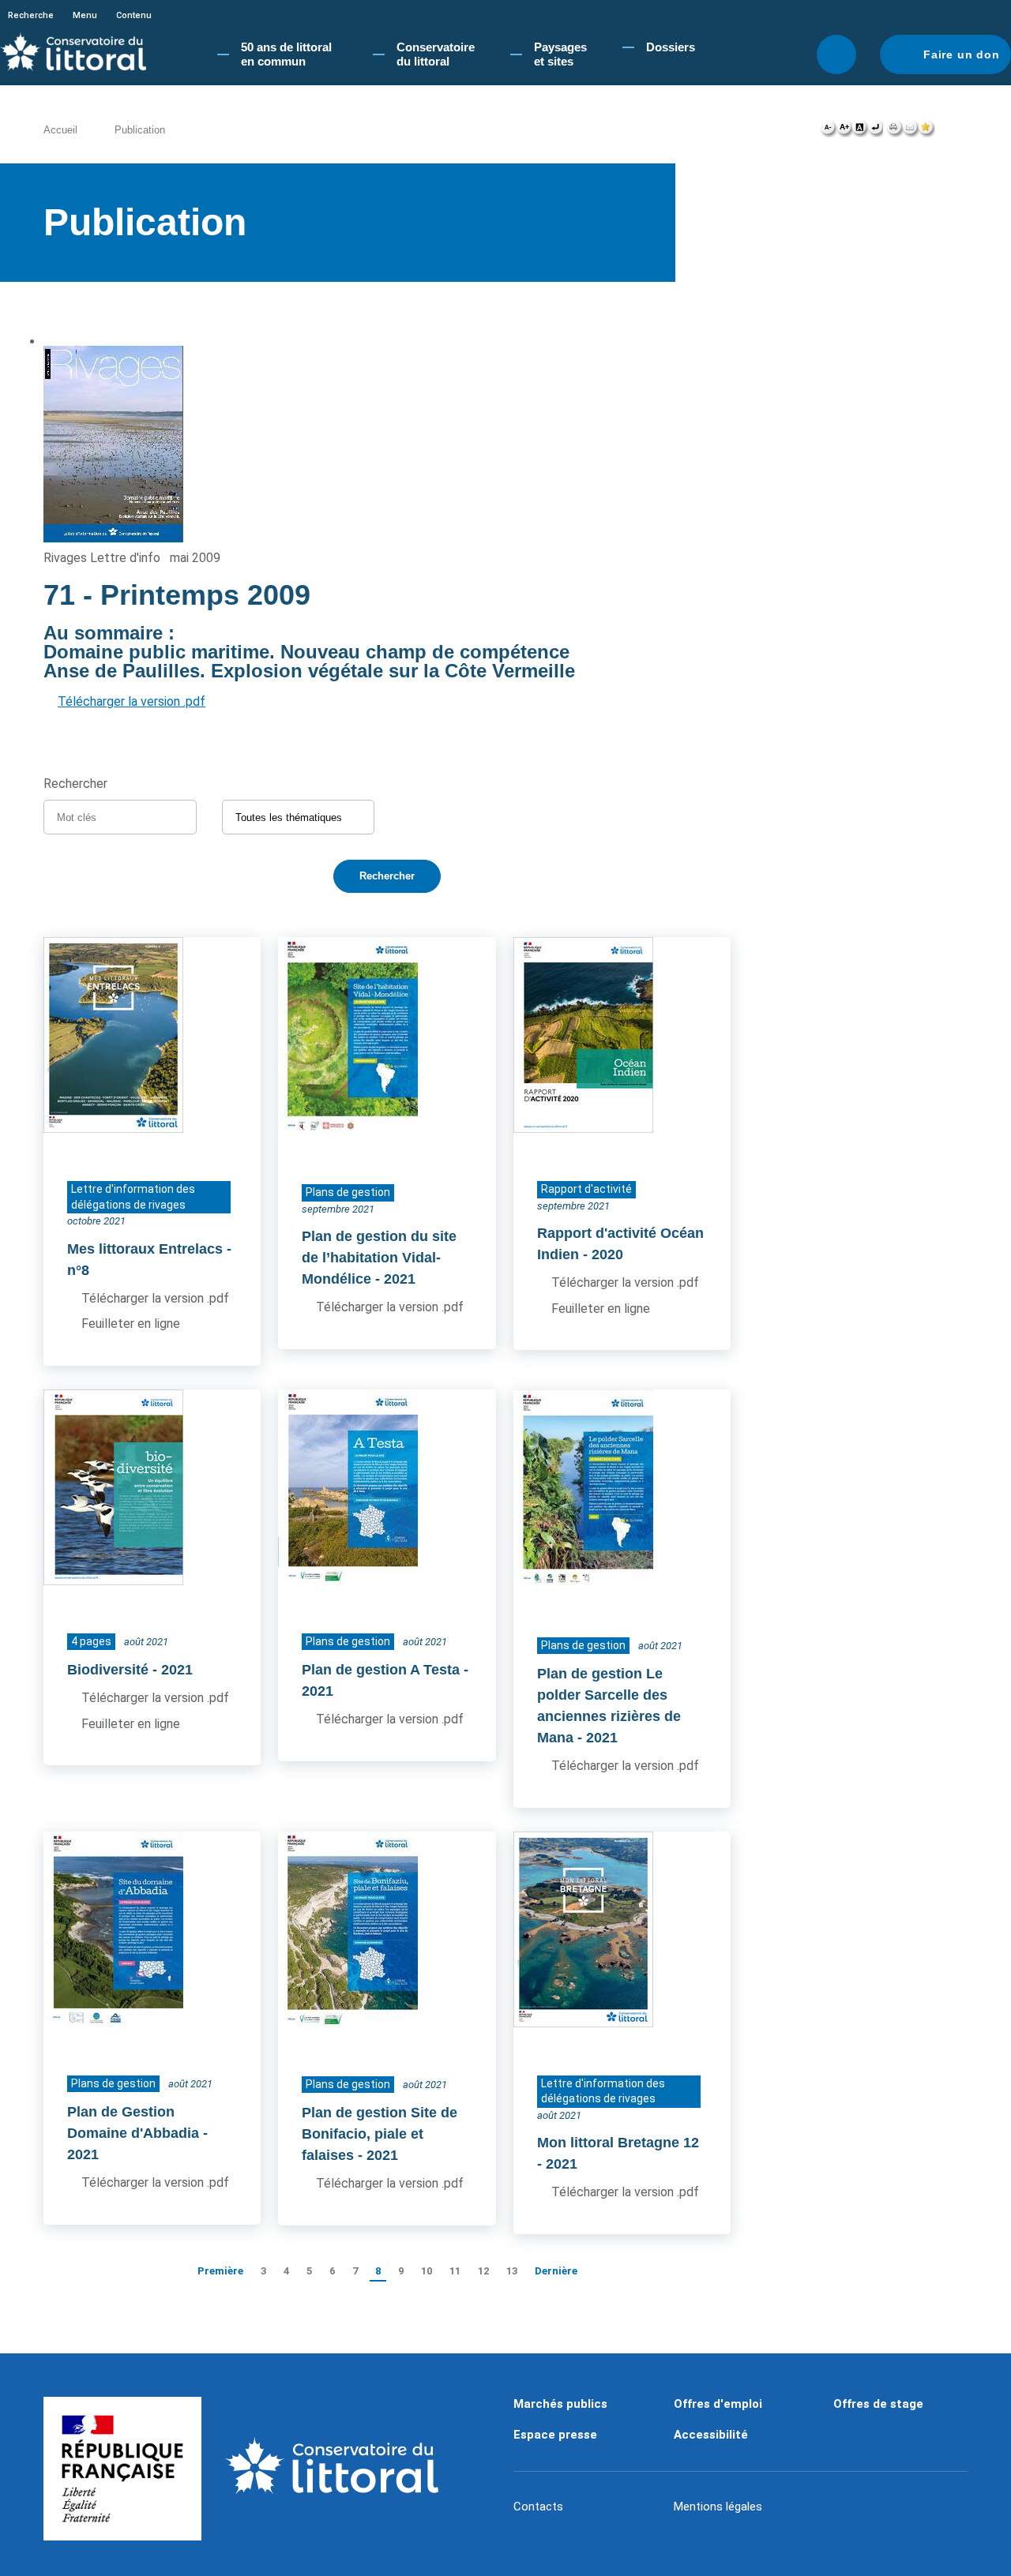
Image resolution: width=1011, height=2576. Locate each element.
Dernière (556, 2271)
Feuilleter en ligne (131, 1324)
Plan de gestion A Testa (381, 1670)
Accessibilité (711, 2435)
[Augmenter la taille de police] (844, 131)
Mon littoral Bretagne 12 (618, 2143)
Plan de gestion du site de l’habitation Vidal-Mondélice (379, 1258)
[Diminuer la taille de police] (828, 131)
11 (455, 2271)
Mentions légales (718, 2507)
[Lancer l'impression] (894, 131)
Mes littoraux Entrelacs (145, 1249)
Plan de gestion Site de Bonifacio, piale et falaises (380, 2134)
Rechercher (836, 54)
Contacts (538, 2507)
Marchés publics (560, 2404)
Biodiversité (108, 1670)
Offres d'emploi (718, 2404)
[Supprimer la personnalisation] (875, 131)
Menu (85, 15)
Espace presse (555, 2435)
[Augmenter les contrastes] (859, 131)
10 (427, 2271)
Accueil (60, 130)
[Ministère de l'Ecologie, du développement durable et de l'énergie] (122, 2469)
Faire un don (962, 54)
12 (483, 2271)
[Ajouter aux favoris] (926, 131)
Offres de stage (878, 2404)
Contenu (134, 15)
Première (220, 2271)
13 (512, 2271)
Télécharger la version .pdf (132, 701)
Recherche (31, 15)
